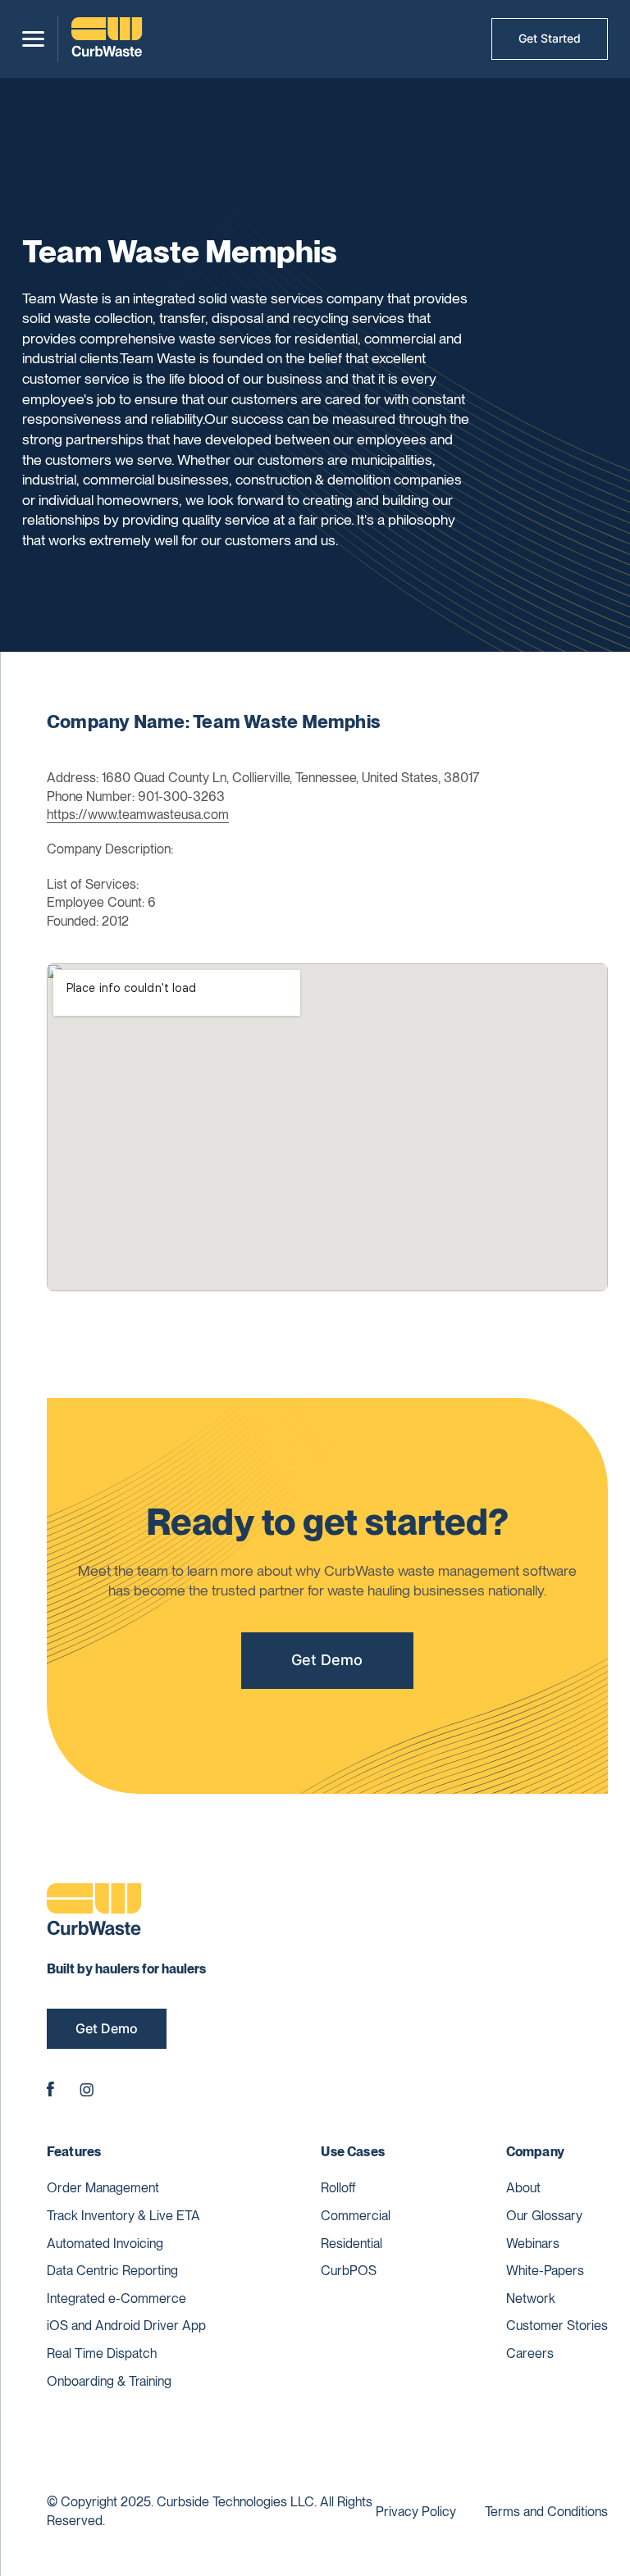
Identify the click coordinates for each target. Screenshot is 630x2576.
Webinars (533, 2244)
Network (531, 2298)
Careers (530, 2353)
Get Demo (327, 1660)
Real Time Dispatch (102, 2353)
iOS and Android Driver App (126, 2326)
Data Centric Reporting (112, 2271)
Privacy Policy (416, 2512)
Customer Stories (557, 2326)
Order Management (103, 2188)
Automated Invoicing (105, 2244)
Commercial (356, 2216)
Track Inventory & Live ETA (123, 2216)
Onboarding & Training (109, 2381)
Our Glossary (544, 2216)
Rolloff (338, 2188)
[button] (33, 39)
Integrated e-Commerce (116, 2298)
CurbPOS (349, 2271)
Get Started (550, 38)
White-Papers (545, 2271)
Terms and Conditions (546, 2512)
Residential (352, 2244)
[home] (107, 39)
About (523, 2188)
